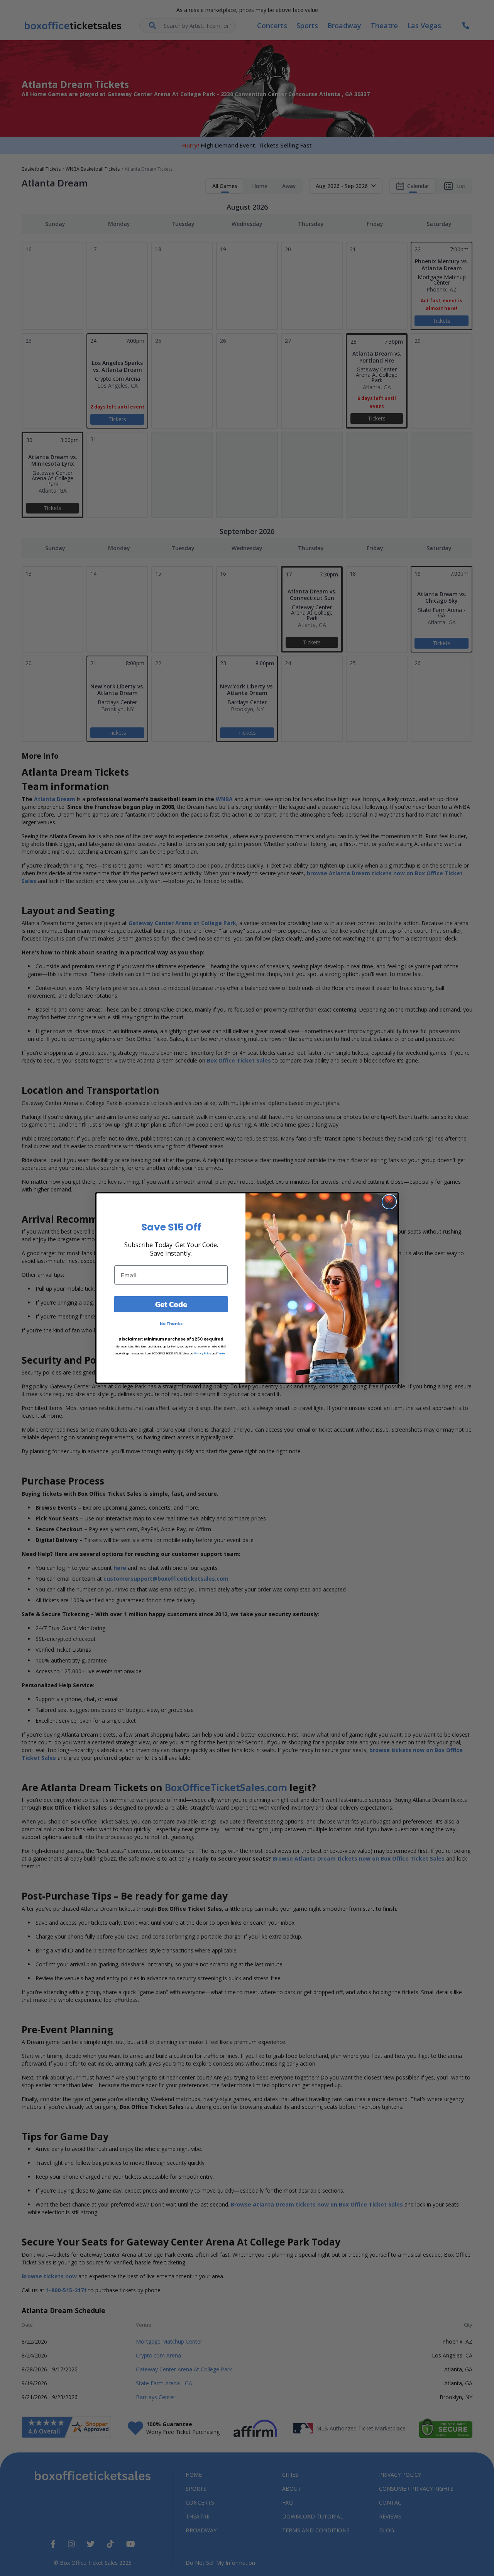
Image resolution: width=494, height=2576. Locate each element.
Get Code (171, 1304)
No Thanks (171, 1324)
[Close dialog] (389, 1202)
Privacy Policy (203, 1353)
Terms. (222, 1353)
